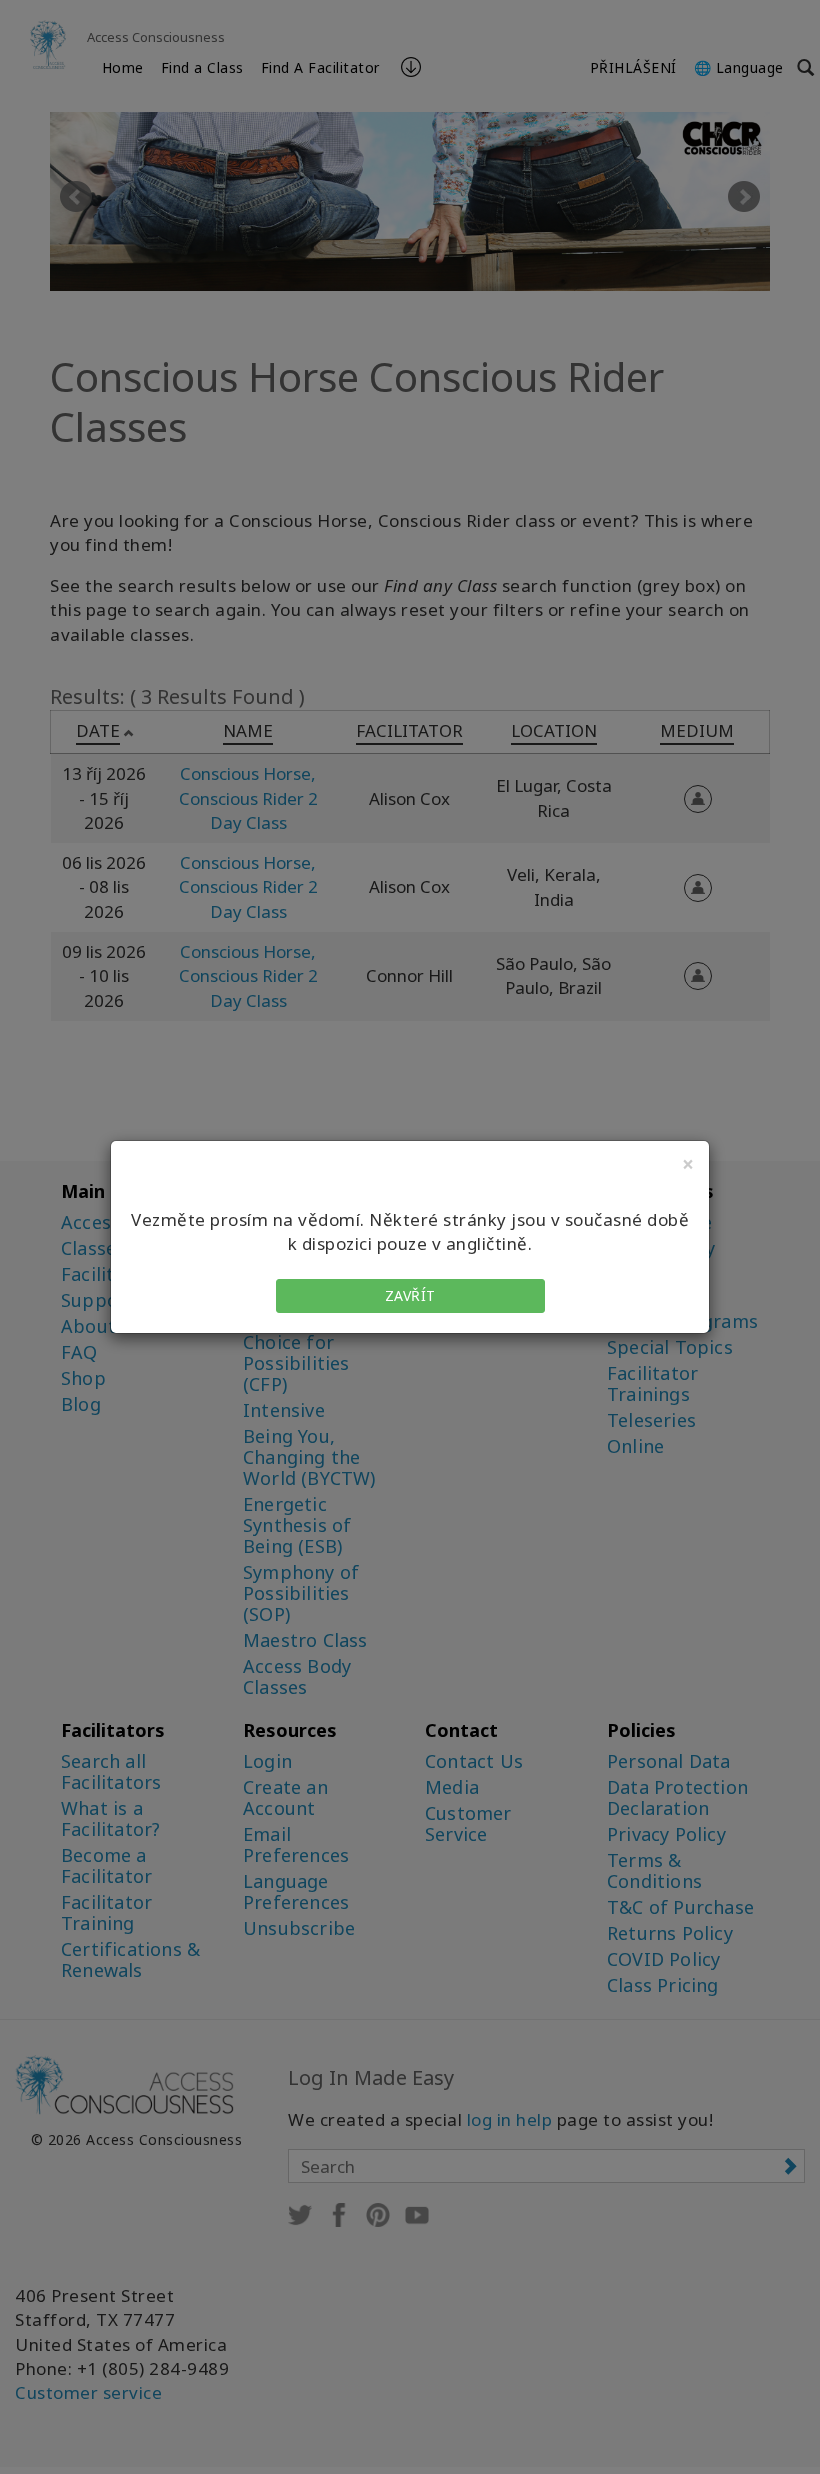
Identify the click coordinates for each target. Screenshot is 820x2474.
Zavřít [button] (410, 1295)
